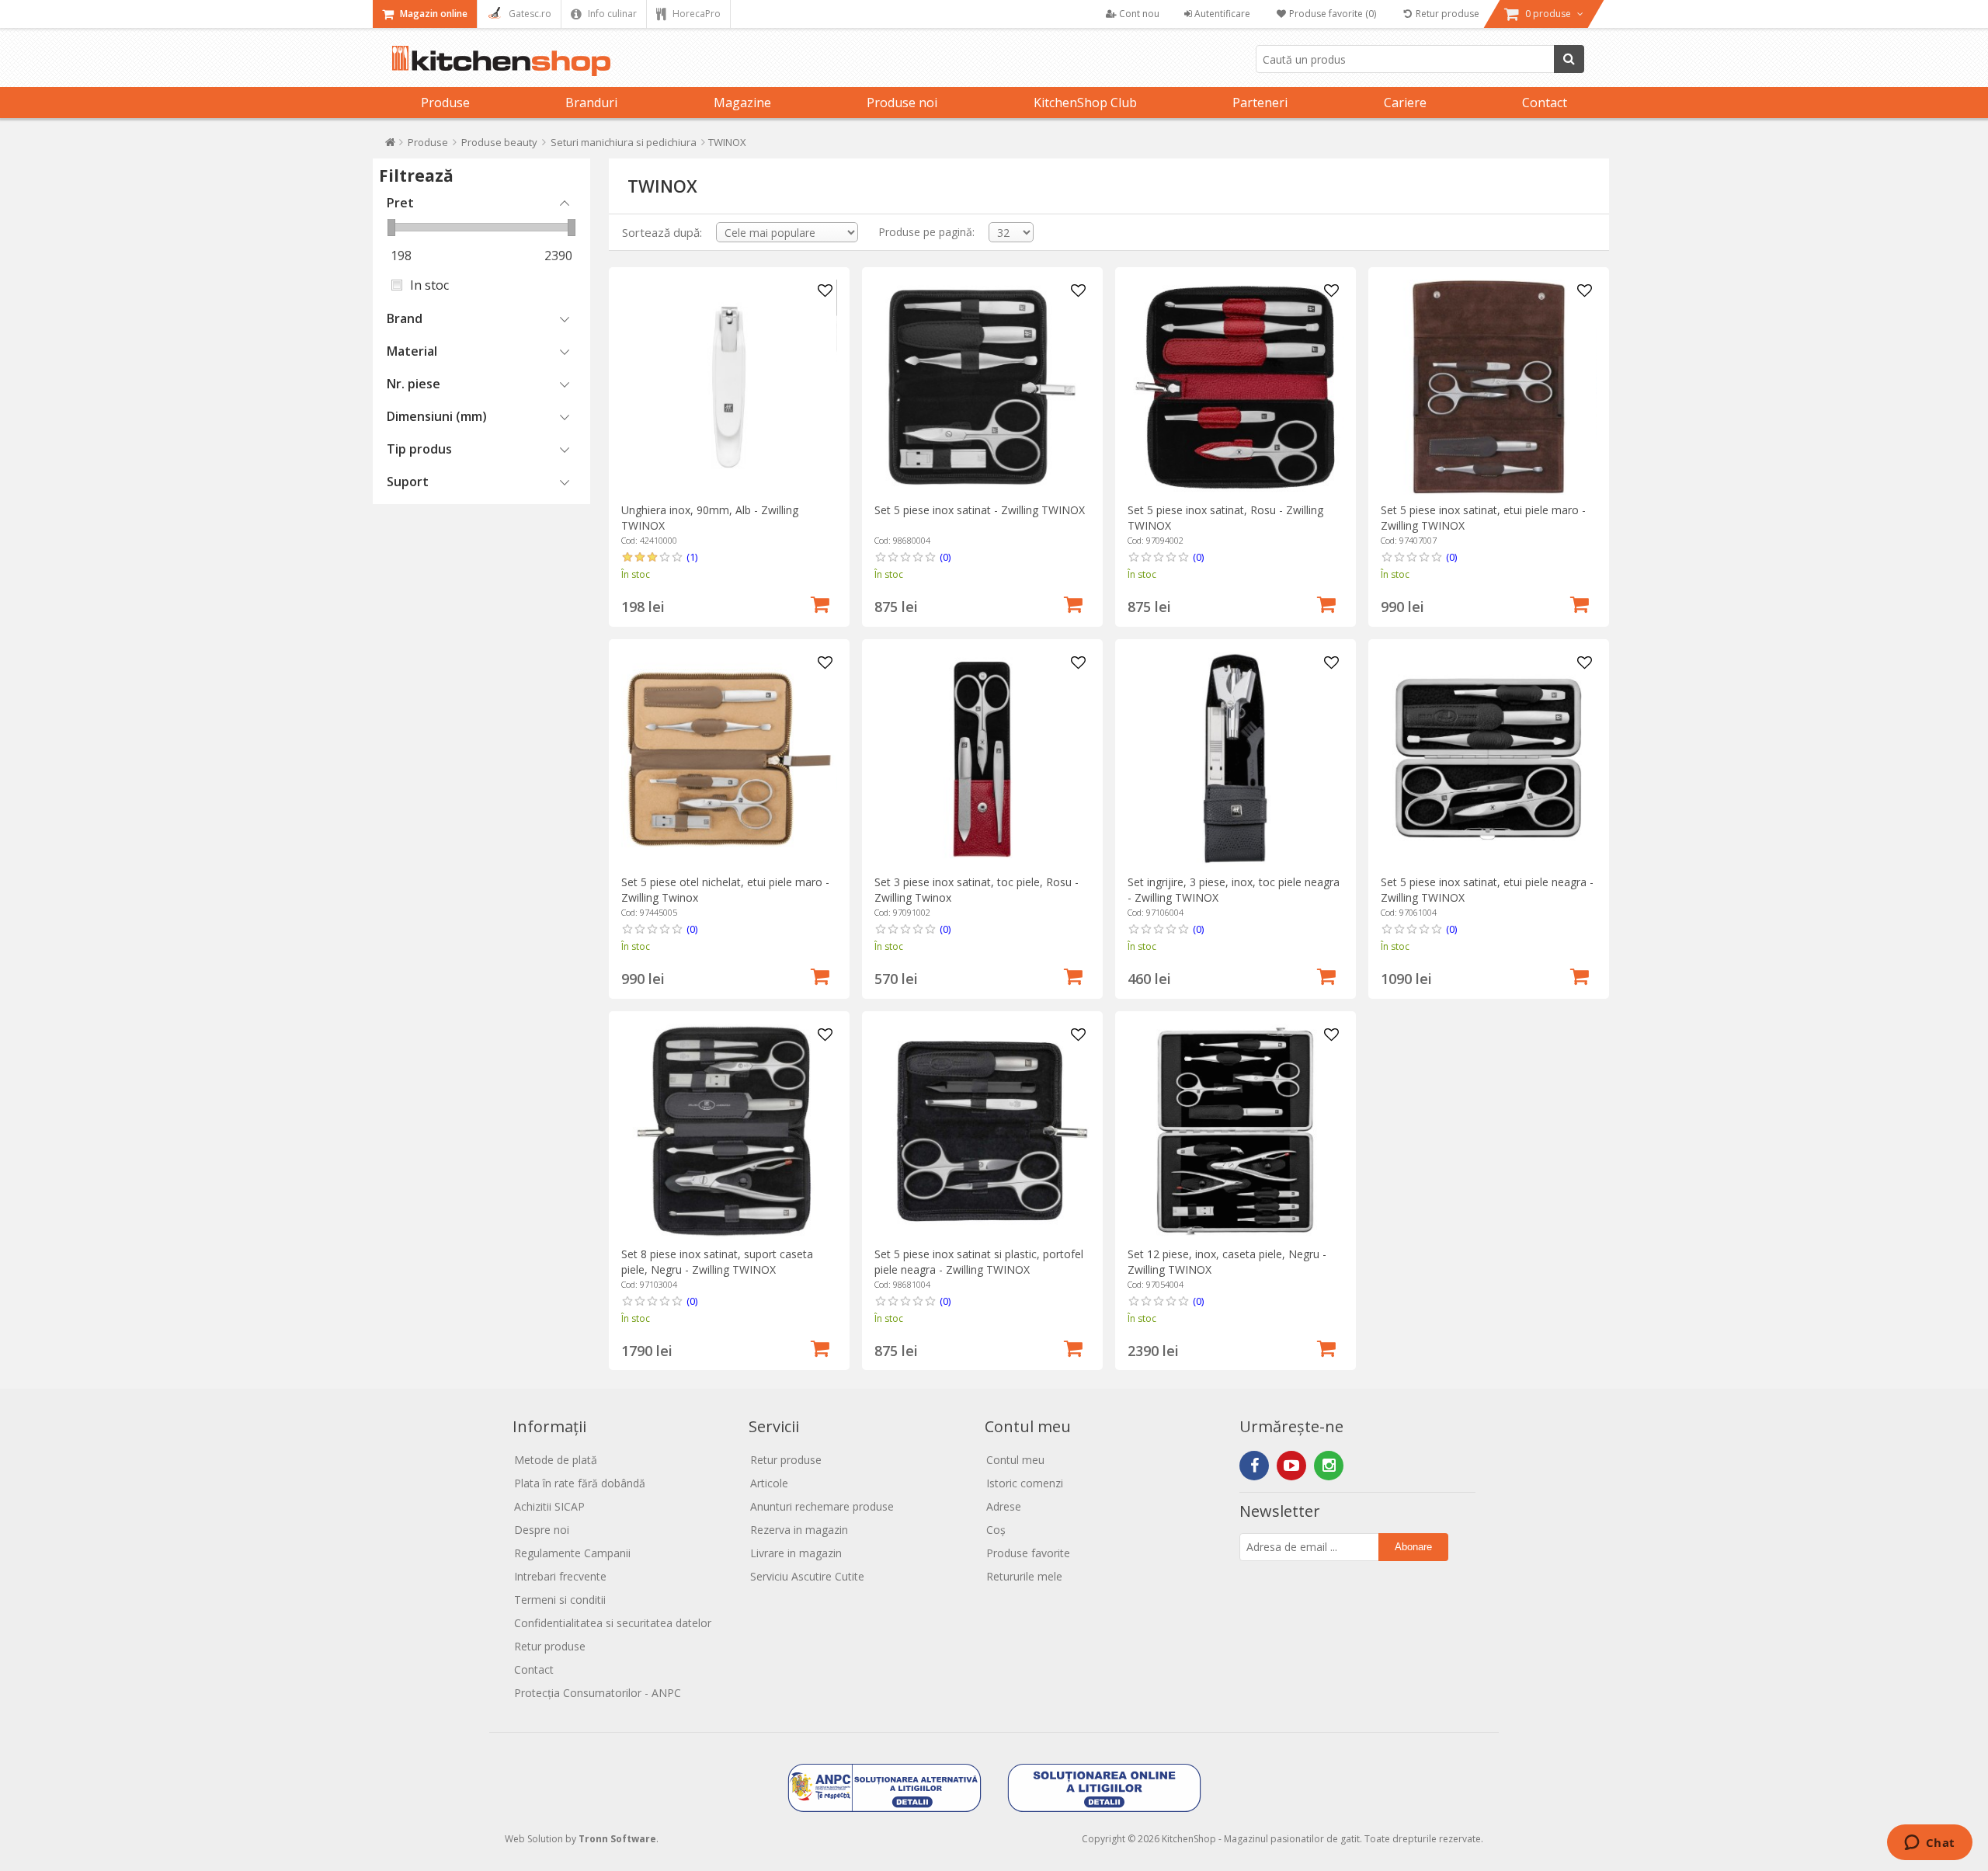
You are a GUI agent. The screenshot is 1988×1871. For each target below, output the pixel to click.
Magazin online (433, 14)
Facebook (1254, 1466)
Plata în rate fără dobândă (580, 1483)
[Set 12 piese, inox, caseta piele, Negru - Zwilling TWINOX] (1235, 1131)
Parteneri (1260, 103)
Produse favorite (1028, 1553)
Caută (1569, 59)
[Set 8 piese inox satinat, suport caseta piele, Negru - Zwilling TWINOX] (729, 1131)
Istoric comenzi (1025, 1483)
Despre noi (542, 1530)
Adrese (1004, 1506)
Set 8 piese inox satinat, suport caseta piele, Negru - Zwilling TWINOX (717, 1262)
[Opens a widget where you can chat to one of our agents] (1929, 1844)
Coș (996, 1530)
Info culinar (611, 14)
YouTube (1291, 1466)
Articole (769, 1483)
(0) (945, 557)
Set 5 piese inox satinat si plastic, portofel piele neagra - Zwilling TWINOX (979, 1262)
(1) (692, 557)
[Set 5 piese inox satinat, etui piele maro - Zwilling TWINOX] (1488, 387)
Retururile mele (1024, 1576)
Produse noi (902, 103)
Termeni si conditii (560, 1600)
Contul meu (1015, 1460)
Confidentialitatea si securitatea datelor (613, 1623)
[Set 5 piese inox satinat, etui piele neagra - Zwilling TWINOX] (1488, 759)
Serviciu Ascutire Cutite (807, 1576)
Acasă (390, 146)
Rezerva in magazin (799, 1530)
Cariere (1405, 103)
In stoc (429, 285)
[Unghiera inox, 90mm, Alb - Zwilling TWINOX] (729, 387)
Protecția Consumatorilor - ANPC (598, 1693)
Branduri (591, 103)
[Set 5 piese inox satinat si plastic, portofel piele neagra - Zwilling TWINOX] (982, 1131)
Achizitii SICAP (549, 1506)
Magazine (742, 103)
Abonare (1413, 1547)
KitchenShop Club (1085, 103)
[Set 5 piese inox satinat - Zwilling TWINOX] (982, 387)
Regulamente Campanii (572, 1553)
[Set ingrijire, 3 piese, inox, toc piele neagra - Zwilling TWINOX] (1235, 759)
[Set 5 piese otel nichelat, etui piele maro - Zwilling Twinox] (729, 759)
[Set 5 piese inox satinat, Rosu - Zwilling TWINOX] (1235, 387)
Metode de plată (556, 1460)
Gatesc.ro (529, 14)
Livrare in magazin (796, 1553)
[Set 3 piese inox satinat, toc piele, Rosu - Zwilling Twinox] (982, 759)
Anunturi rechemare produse (822, 1506)
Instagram (1329, 1466)
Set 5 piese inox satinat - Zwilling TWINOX (980, 510)
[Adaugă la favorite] (825, 291)
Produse (445, 103)
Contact (1545, 103)
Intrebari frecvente (560, 1576)
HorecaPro (695, 14)
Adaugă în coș (820, 603)
